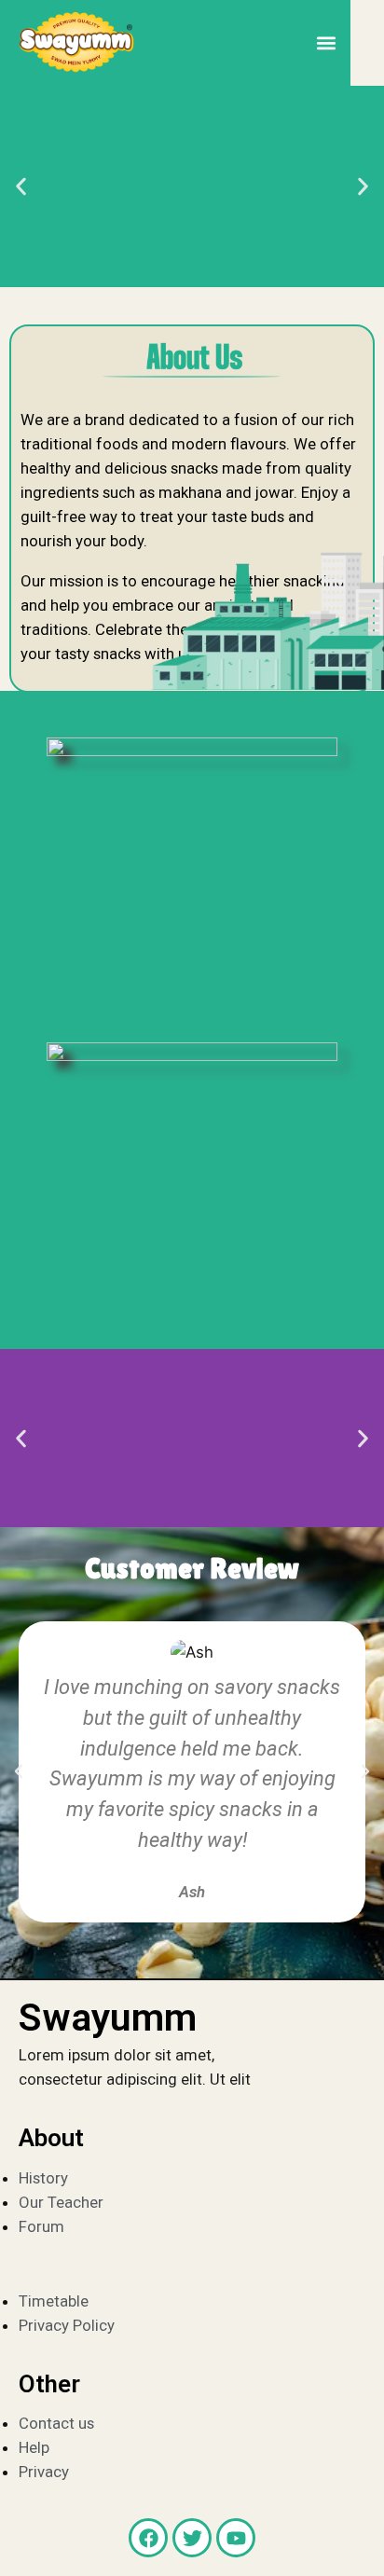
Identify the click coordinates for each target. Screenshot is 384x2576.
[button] (326, 43)
